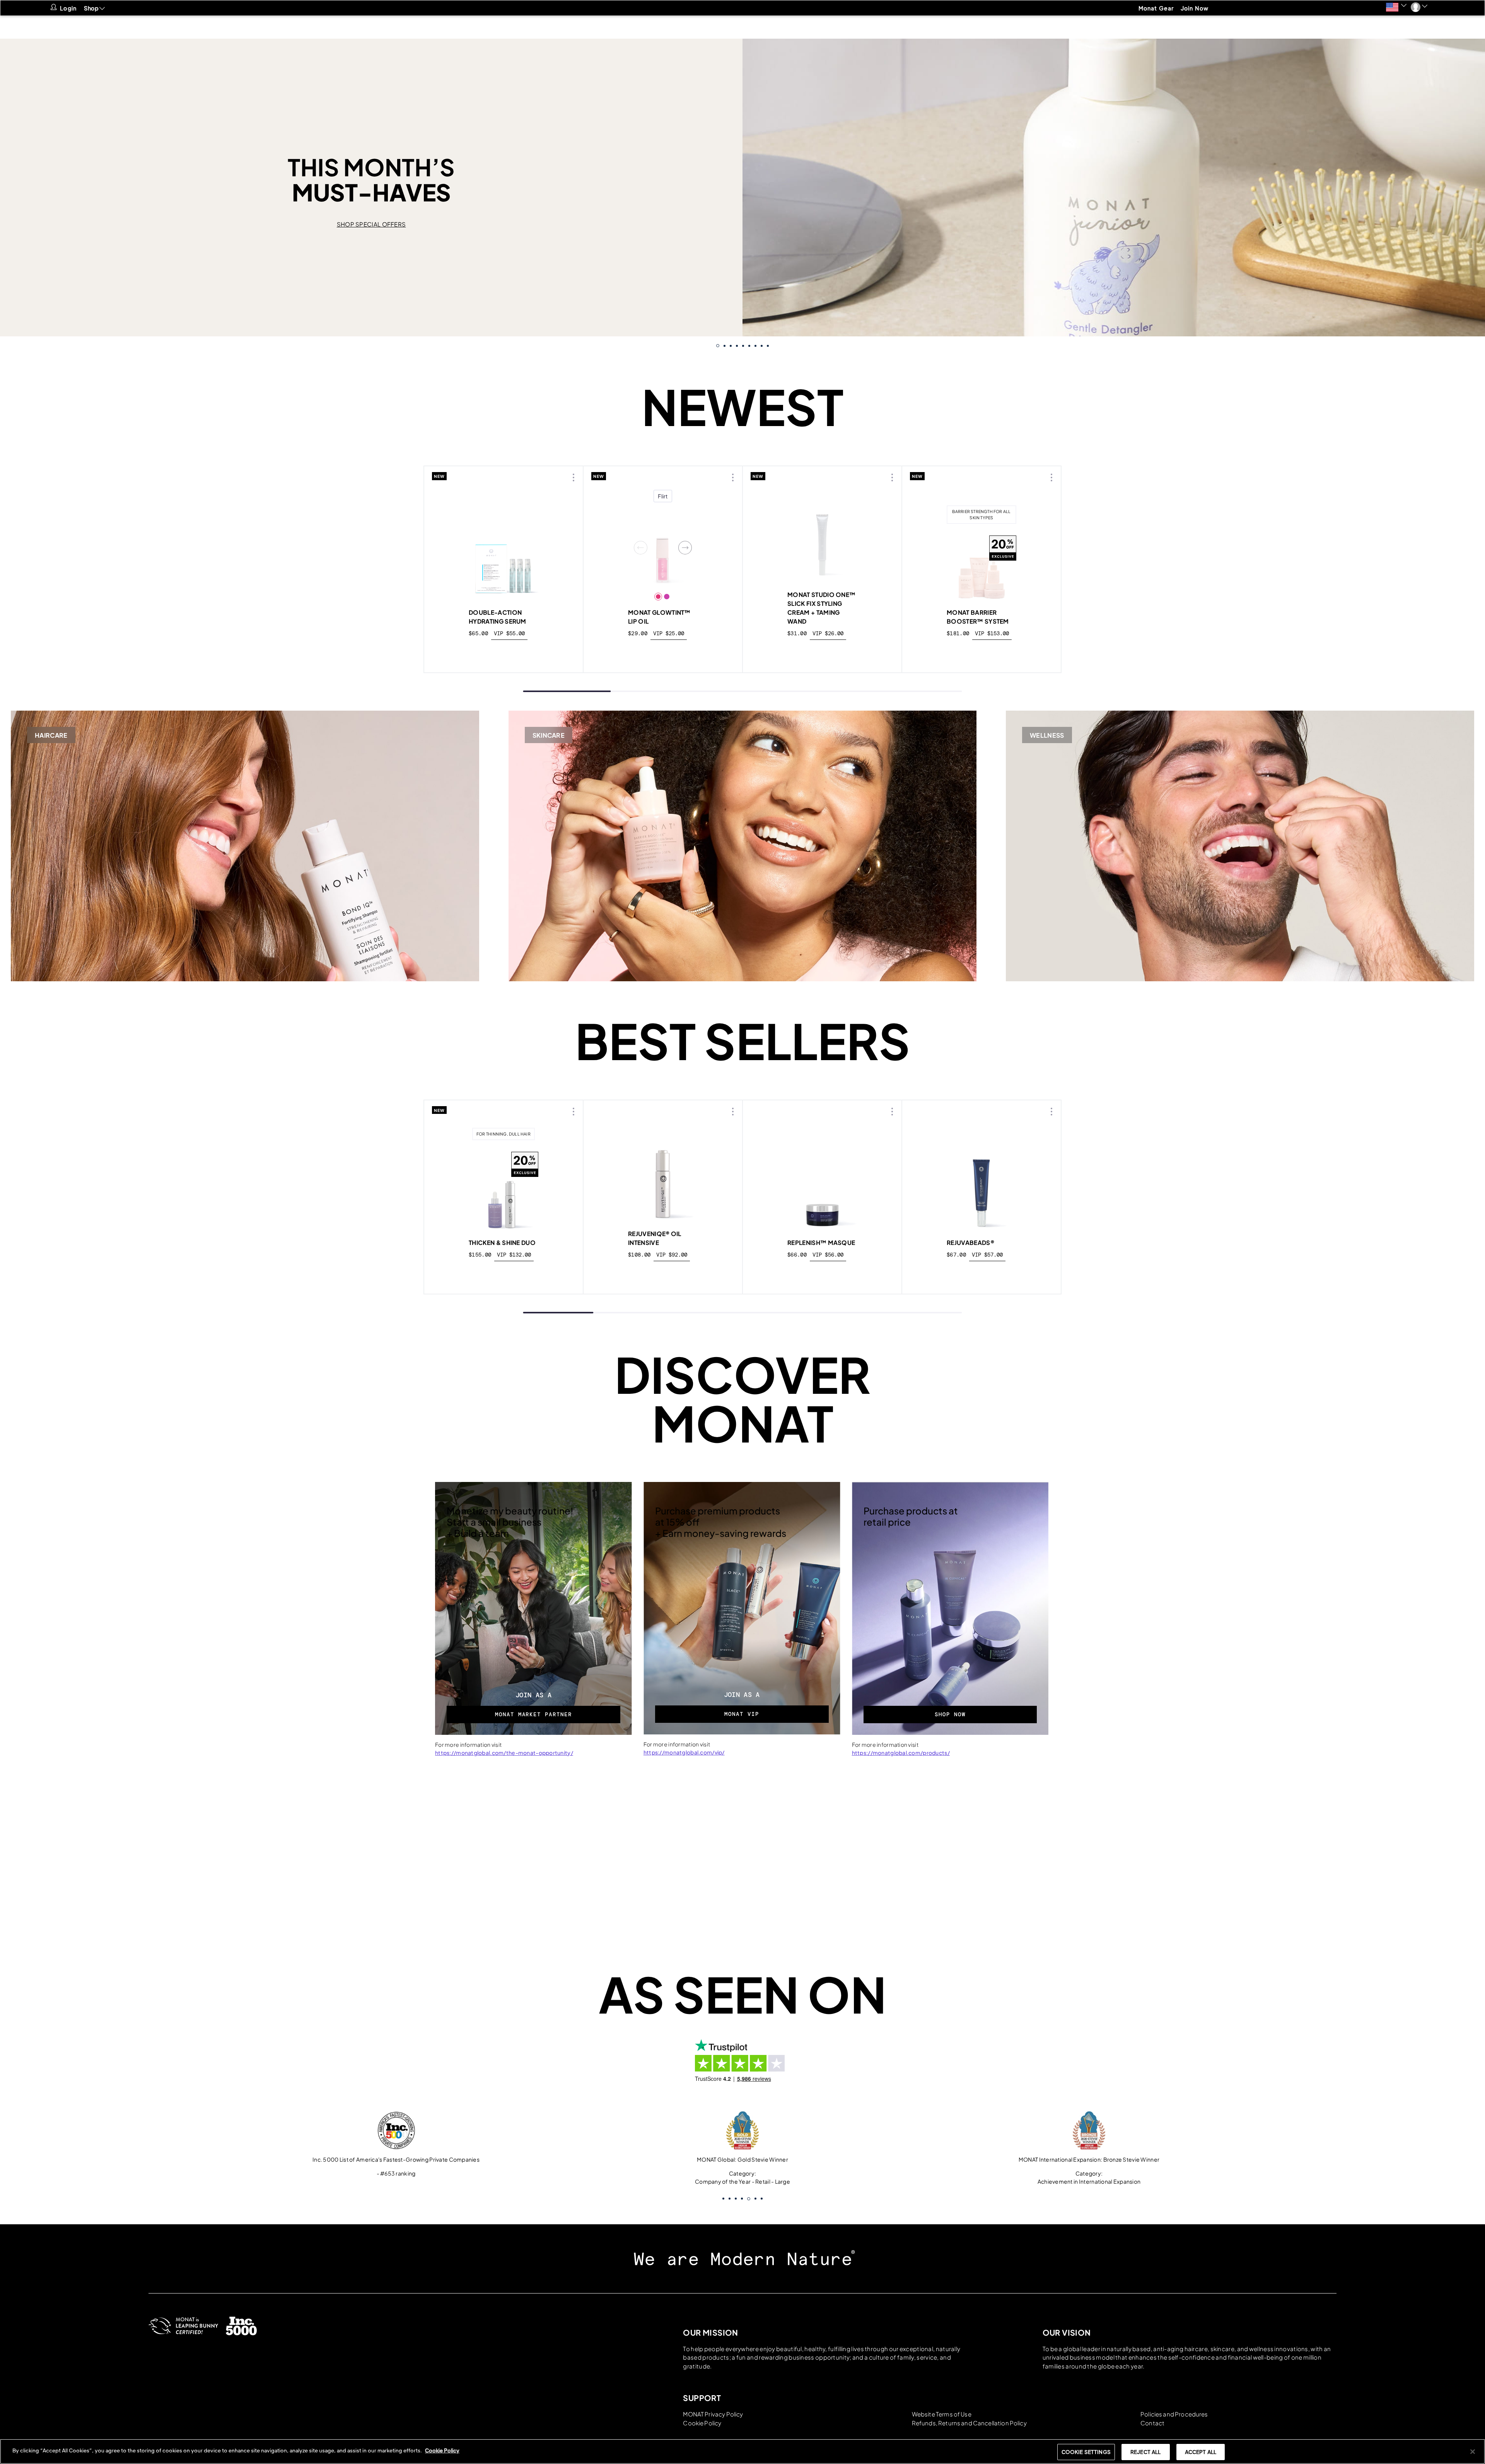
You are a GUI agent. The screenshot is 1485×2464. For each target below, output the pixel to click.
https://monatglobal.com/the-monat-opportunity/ (504, 1753)
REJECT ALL (1145, 2452)
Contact (1152, 2423)
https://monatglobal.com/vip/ (684, 1752)
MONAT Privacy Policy (713, 2414)
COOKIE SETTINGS (1086, 2452)
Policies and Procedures (1174, 2414)
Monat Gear (1156, 8)
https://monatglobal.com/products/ (901, 1753)
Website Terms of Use (942, 2414)
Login (68, 8)
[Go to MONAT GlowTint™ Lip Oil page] (663, 547)
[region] (742, 2451)
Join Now (1195, 8)
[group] (742, 188)
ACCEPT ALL (1201, 2452)
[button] (1396, 7)
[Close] (1473, 2452)
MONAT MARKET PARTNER (533, 1714)
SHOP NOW (950, 1714)
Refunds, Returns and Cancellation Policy (969, 2423)
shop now (504, 651)
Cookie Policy (702, 2423)
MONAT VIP (742, 1714)
